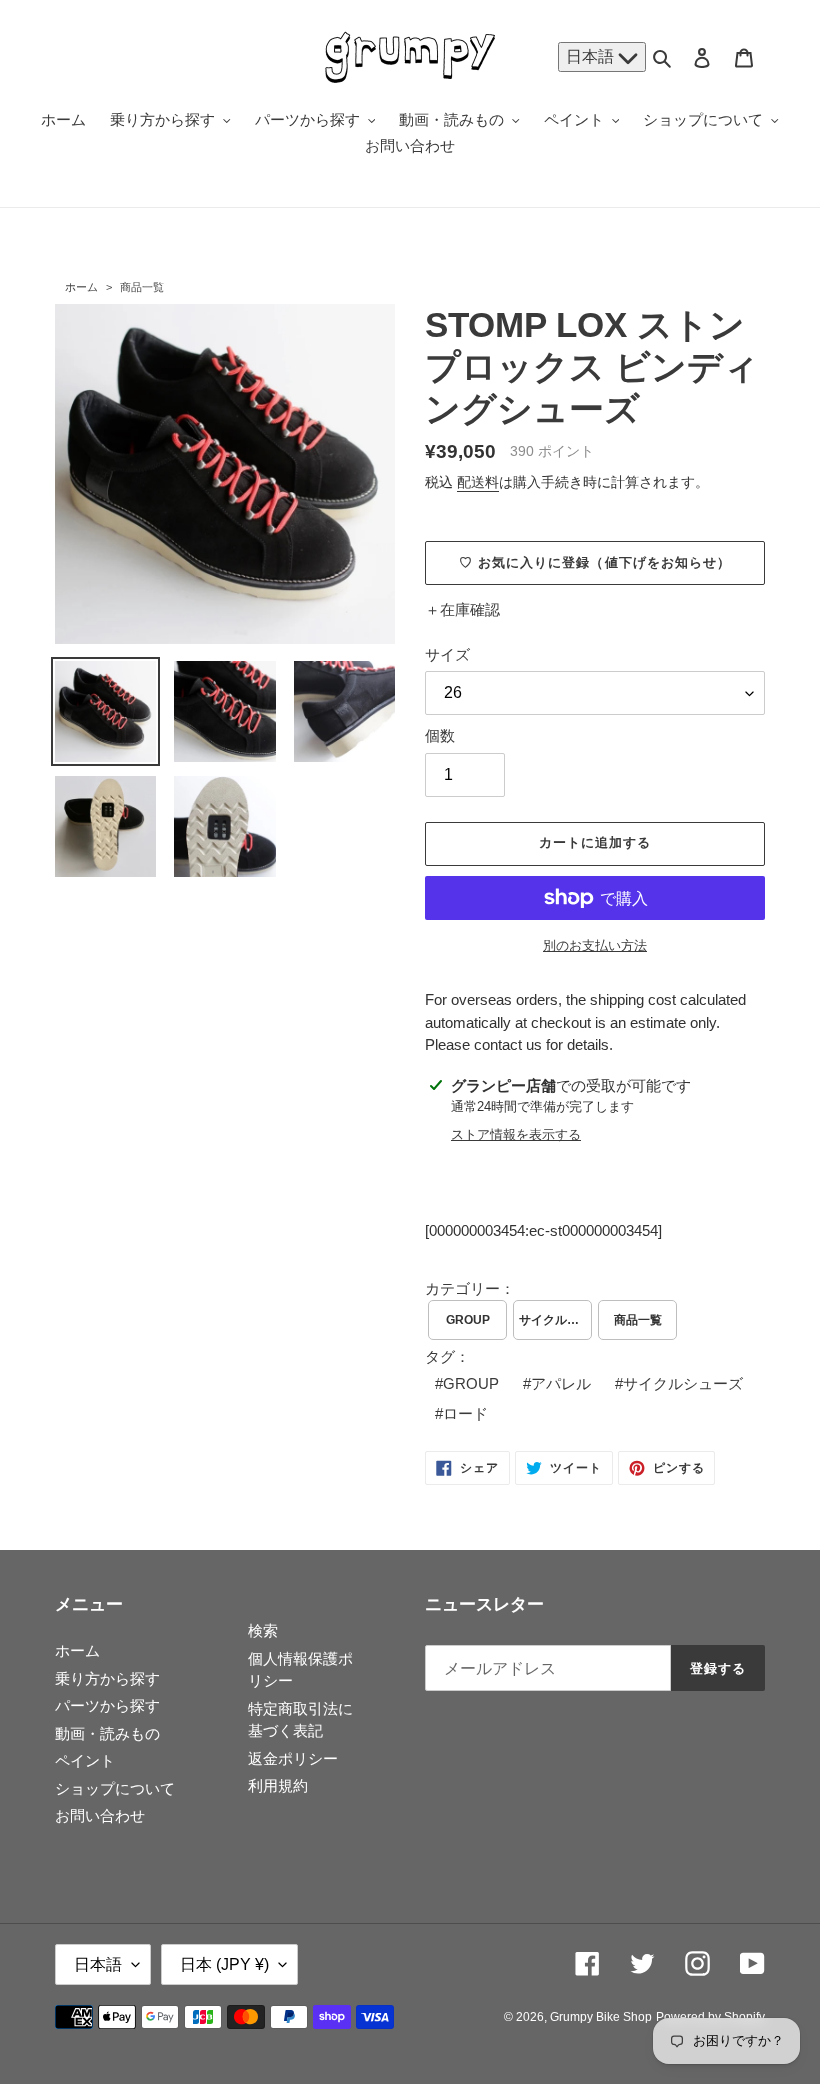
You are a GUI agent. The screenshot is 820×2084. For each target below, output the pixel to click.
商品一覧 (142, 287)
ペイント (85, 1760)
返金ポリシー (293, 1758)
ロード (465, 1413)
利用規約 (278, 1785)
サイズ (447, 654)
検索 (263, 1630)
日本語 (592, 56)
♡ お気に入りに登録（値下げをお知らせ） (595, 562)
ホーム (81, 287)
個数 (440, 735)
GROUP (468, 1320)
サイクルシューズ (555, 1320)
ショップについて (115, 1788)
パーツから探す (107, 1705)
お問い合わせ (100, 1815)
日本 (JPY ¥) (224, 1964)
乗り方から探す (107, 1678)
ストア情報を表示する (516, 1134)
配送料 (478, 482)
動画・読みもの (107, 1733)
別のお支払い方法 (595, 945)
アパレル (561, 1383)
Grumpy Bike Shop (601, 2017)
